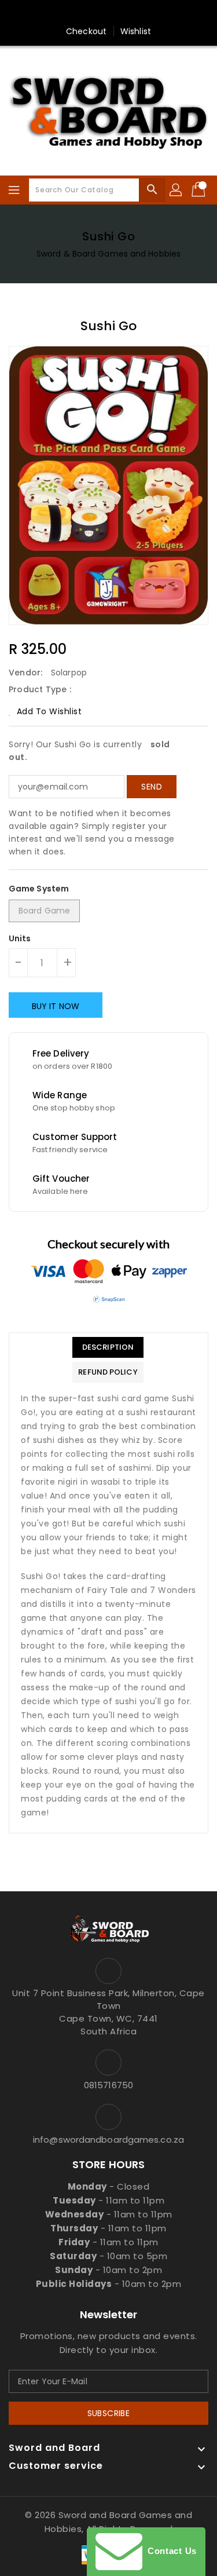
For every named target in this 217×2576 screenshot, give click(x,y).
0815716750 (108, 2085)
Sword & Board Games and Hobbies (108, 254)
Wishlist (136, 31)
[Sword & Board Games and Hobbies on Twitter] (75, 13)
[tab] (108, 1347)
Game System (39, 889)
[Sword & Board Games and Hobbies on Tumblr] (142, 13)
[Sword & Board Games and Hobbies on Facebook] (53, 13)
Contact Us (170, 2551)
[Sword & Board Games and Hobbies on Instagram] (120, 13)
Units (20, 938)
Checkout (86, 31)
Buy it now (56, 1006)
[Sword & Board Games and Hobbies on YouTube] (164, 13)
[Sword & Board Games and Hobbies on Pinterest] (97, 13)
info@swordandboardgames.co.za (108, 2140)
